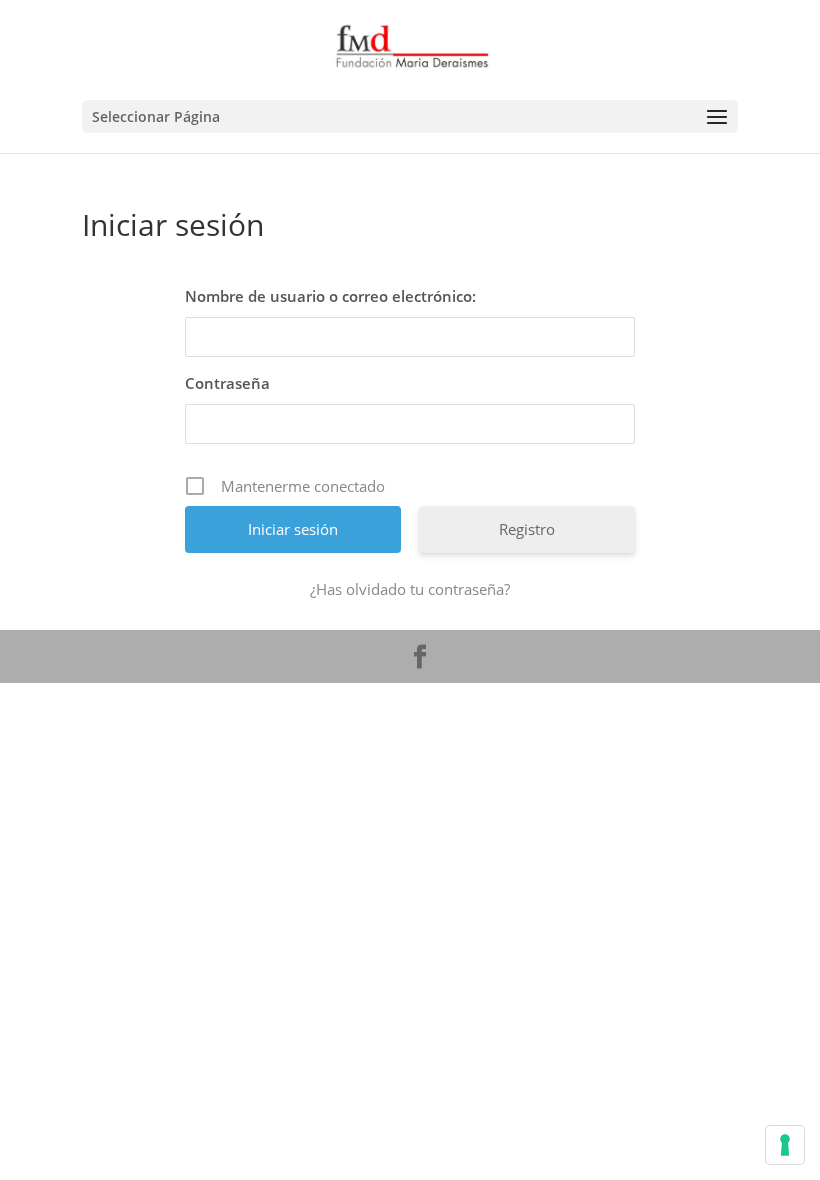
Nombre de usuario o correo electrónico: (330, 296)
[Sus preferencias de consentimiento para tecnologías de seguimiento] (785, 1145)
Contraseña (227, 383)
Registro (527, 529)
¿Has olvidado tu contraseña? (410, 589)
